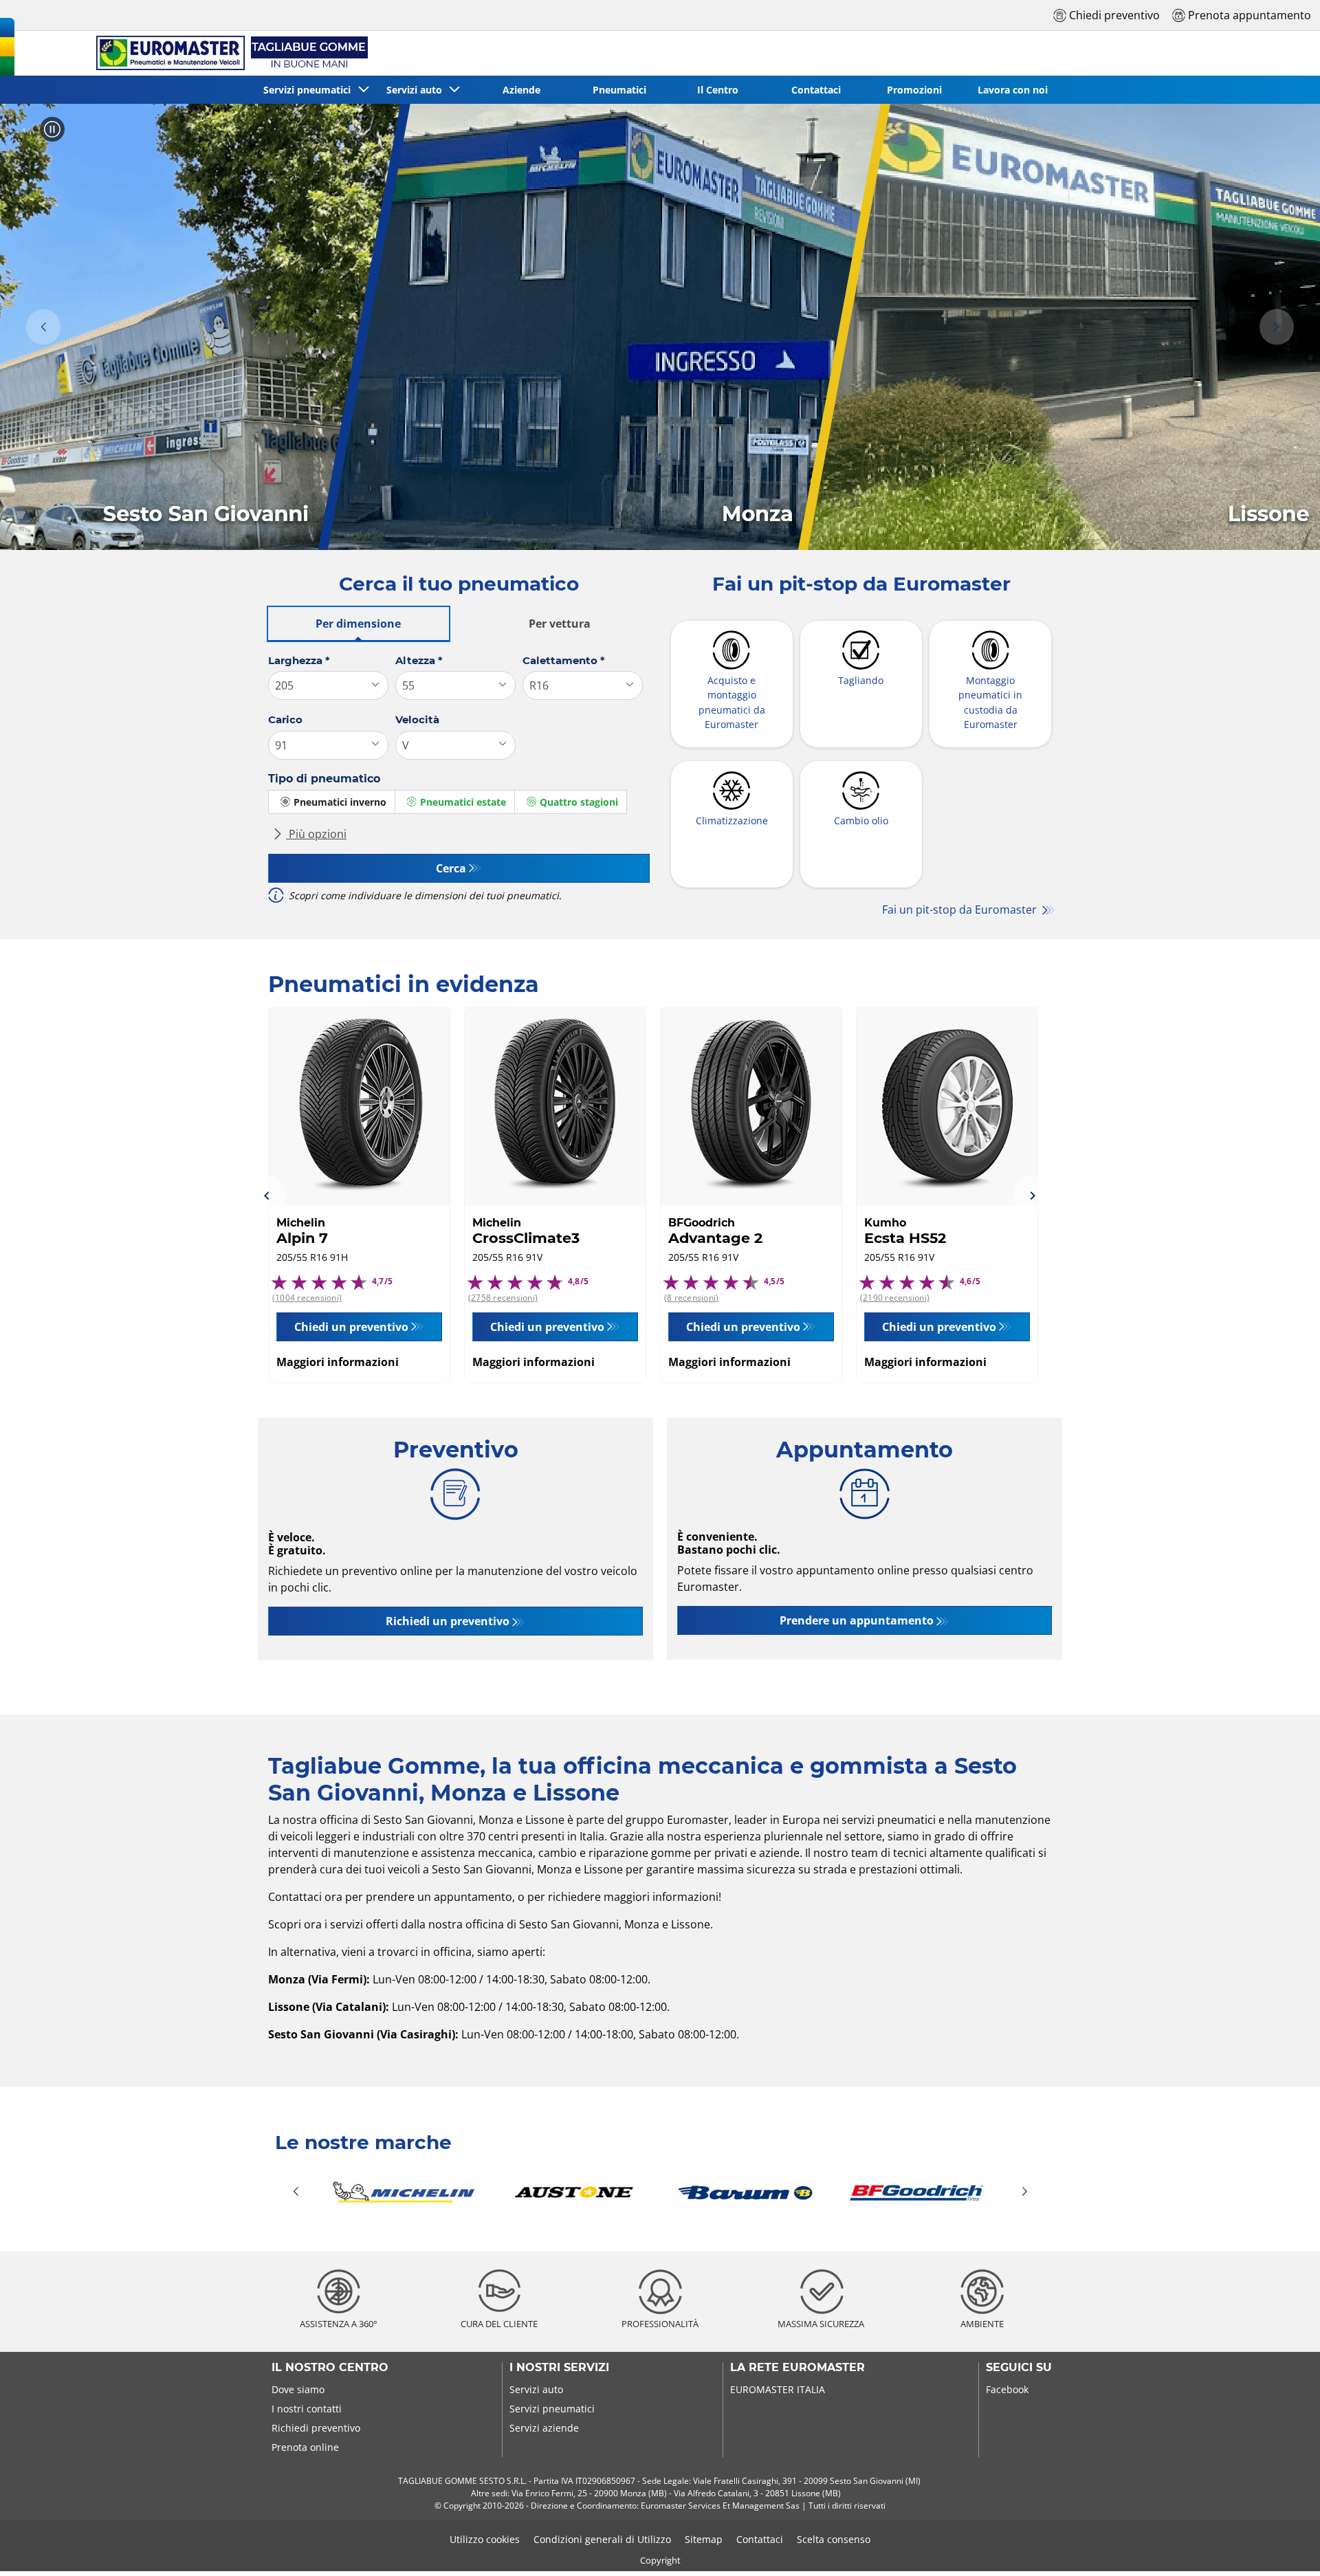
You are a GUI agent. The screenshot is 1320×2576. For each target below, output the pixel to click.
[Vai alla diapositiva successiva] (1277, 327)
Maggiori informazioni (338, 1362)
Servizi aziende (544, 2428)
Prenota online (305, 2447)
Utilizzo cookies (485, 2539)
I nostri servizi (559, 2368)
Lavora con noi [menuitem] (1013, 90)
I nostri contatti (307, 2409)
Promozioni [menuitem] (914, 90)
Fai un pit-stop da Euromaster (961, 910)
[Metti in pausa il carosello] (52, 129)
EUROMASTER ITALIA (778, 2389)
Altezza (419, 660)
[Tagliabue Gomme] (230, 53)
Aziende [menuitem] (521, 90)
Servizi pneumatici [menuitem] (310, 90)
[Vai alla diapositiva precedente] (43, 327)
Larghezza (299, 660)
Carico (285, 719)
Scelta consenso (834, 2539)
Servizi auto (536, 2389)
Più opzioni (316, 834)
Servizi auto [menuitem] (417, 90)
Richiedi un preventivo (448, 1621)
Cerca (451, 868)
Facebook (1007, 2389)
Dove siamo (298, 2389)
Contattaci (760, 2539)
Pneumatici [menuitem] (619, 90)
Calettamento (564, 660)
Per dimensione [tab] (358, 624)
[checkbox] (332, 802)
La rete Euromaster (797, 2368)
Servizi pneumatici (552, 2409)
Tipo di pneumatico (324, 779)
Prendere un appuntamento (857, 1620)
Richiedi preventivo (316, 2428)
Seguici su (1019, 2368)
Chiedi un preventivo (351, 1327)
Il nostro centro (330, 2368)
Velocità (417, 719)
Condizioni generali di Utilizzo (602, 2539)
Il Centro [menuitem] (718, 90)
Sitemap (704, 2539)
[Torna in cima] (1284, 2547)
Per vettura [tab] (560, 624)
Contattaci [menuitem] (816, 90)
